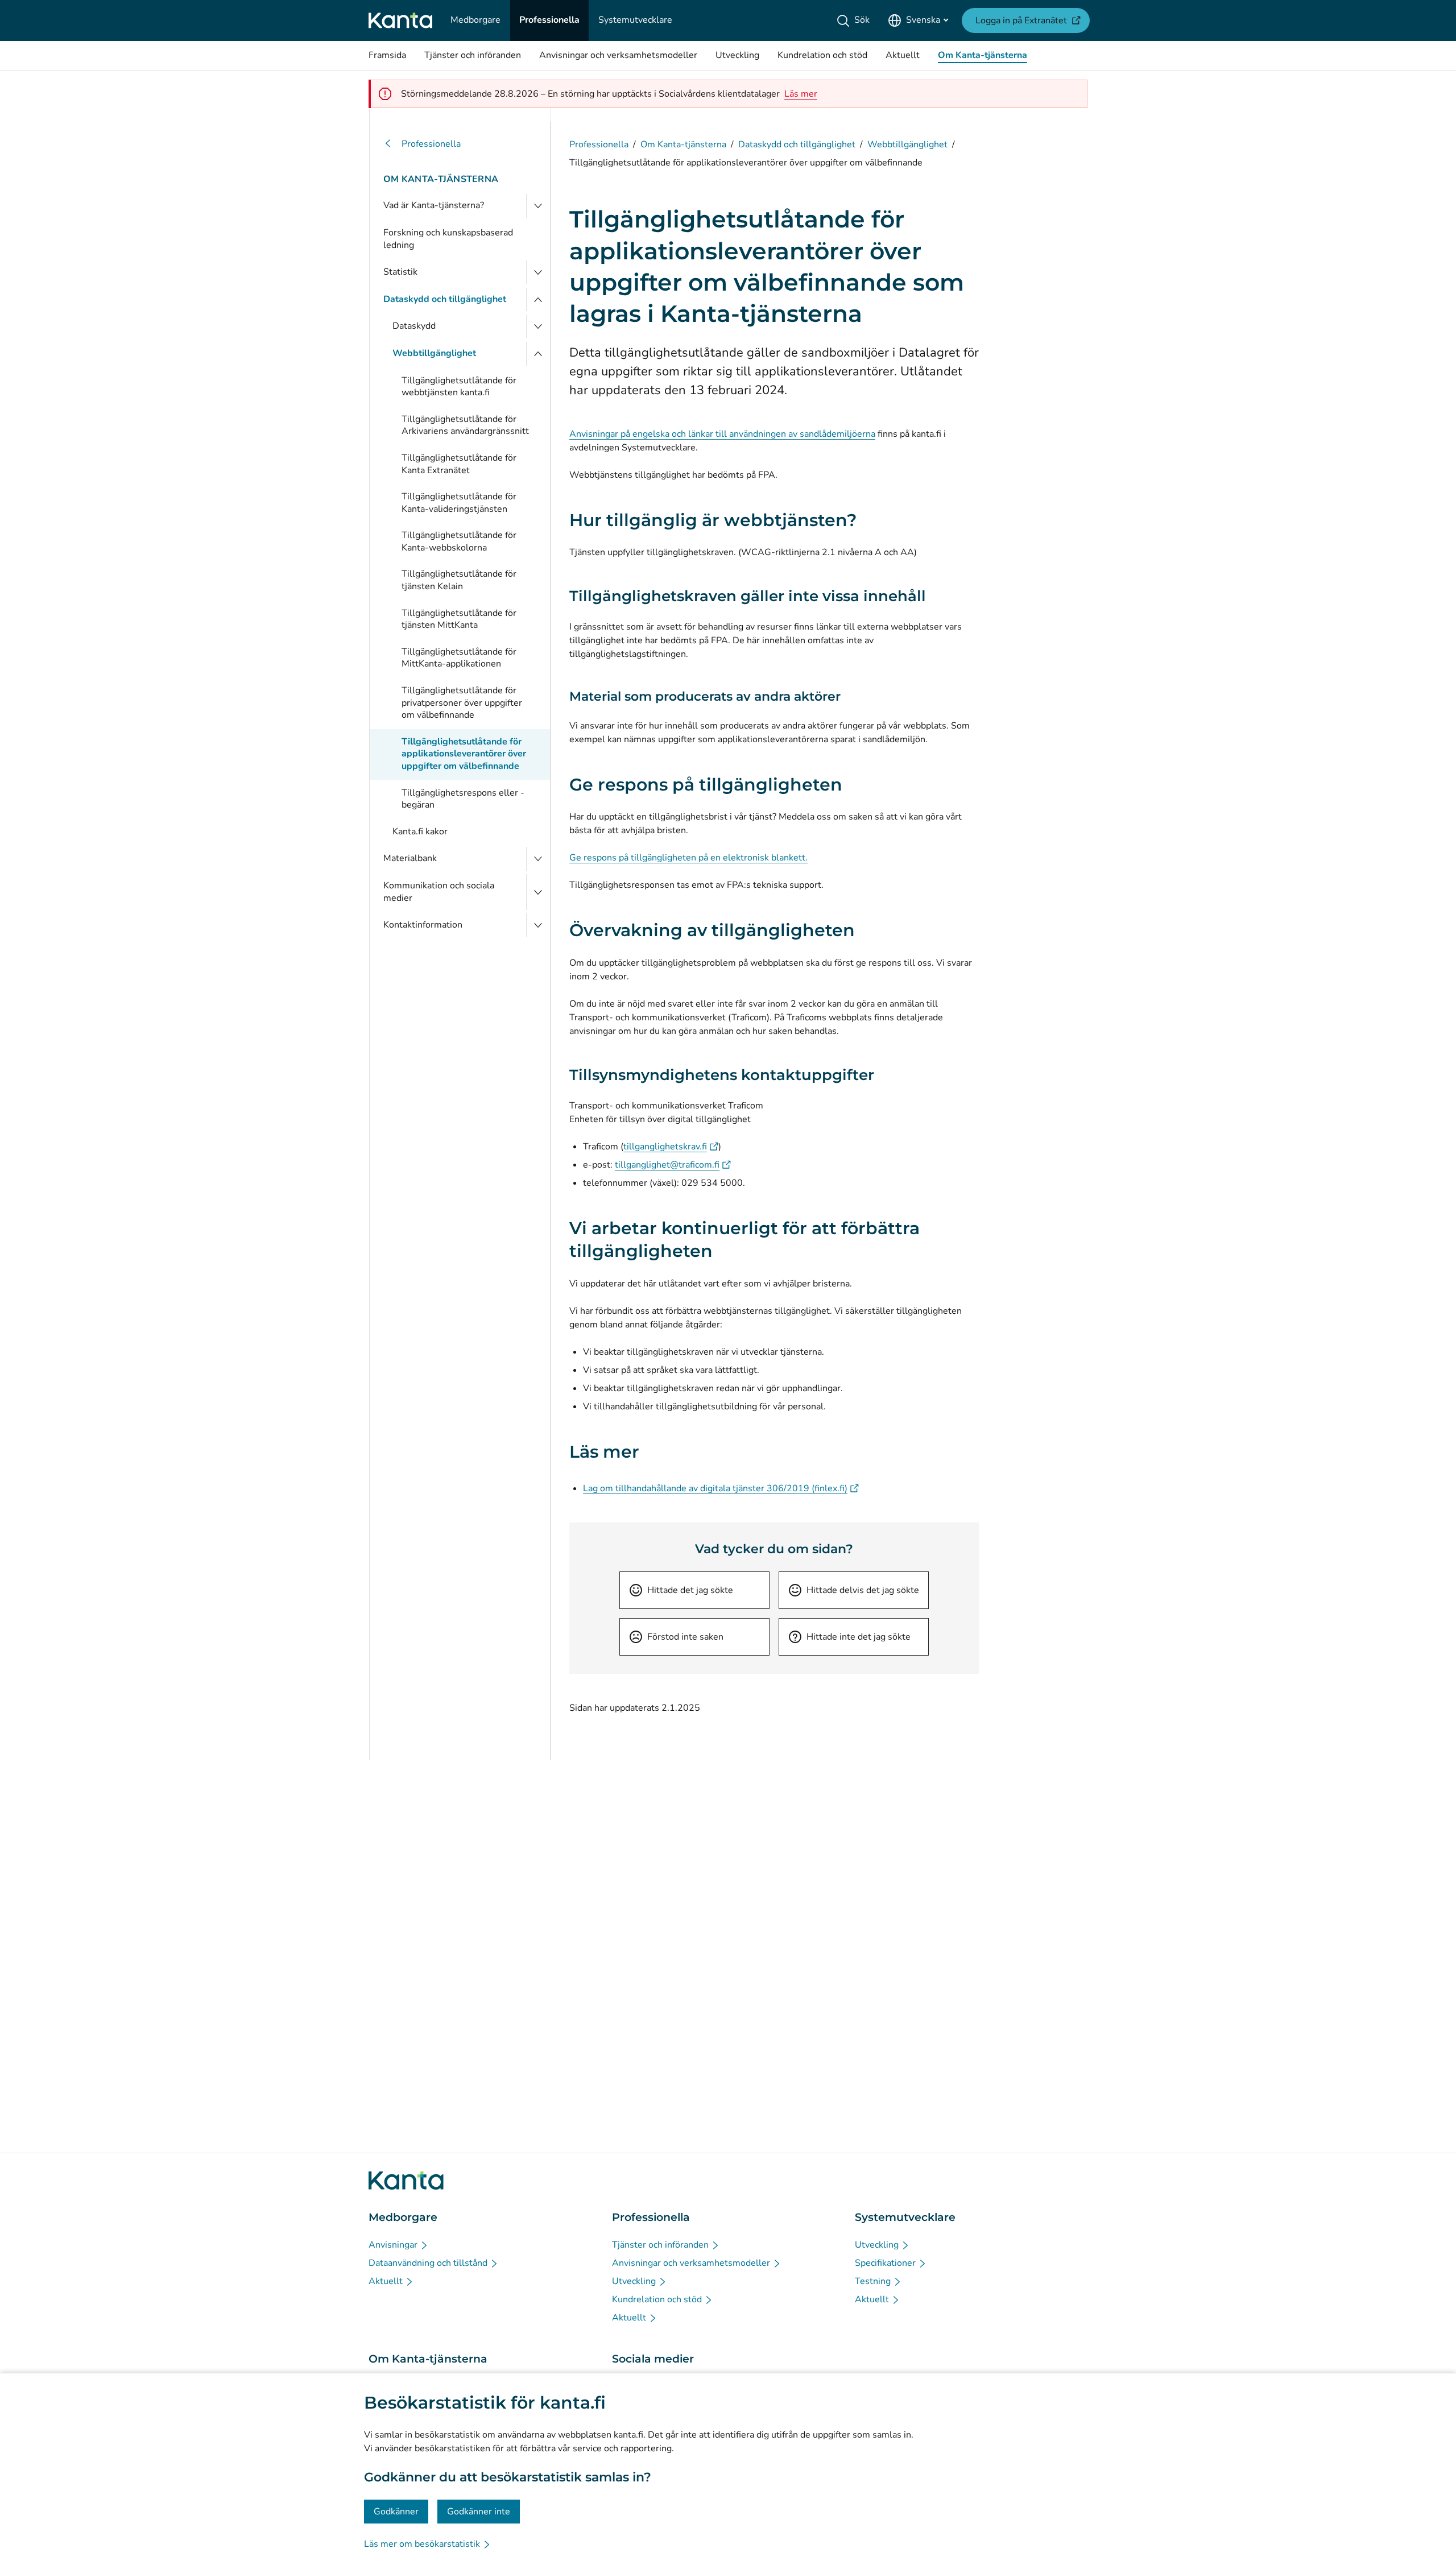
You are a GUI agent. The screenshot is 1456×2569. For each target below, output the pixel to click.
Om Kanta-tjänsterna (441, 179)
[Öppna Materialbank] (538, 859)
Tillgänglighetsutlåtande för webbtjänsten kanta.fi (459, 387)
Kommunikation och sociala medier (439, 892)
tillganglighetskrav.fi (671, 1147)
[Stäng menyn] (538, 300)
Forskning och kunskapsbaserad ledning (448, 239)
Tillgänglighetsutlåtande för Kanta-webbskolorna (459, 541)
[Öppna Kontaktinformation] (538, 925)
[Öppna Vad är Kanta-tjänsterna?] (538, 206)
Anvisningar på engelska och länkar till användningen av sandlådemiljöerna (722, 434)
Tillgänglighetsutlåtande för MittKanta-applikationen (459, 658)
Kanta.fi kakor (420, 831)
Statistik (400, 272)
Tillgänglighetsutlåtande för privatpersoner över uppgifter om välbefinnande (462, 703)
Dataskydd (414, 326)
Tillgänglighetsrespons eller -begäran (463, 799)
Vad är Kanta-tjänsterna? (434, 205)
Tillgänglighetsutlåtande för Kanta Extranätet (459, 464)
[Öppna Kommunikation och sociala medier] (538, 892)
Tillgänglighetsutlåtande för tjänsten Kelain (459, 580)
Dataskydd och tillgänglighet (445, 299)
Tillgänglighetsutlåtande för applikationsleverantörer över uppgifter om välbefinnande (464, 754)
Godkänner (396, 2512)
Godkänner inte (479, 2512)
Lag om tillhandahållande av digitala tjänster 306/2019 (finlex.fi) (721, 1488)
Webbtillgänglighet (434, 353)
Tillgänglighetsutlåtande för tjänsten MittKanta (459, 619)
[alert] (801, 94)
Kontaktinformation (423, 925)
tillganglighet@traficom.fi (673, 1165)
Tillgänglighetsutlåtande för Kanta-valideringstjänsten (459, 503)
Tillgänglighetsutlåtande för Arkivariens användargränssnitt (465, 425)
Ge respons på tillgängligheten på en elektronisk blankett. (688, 858)
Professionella (431, 144)
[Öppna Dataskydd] (538, 326)
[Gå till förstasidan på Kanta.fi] (406, 2181)
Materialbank (410, 858)
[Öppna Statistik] (538, 272)
